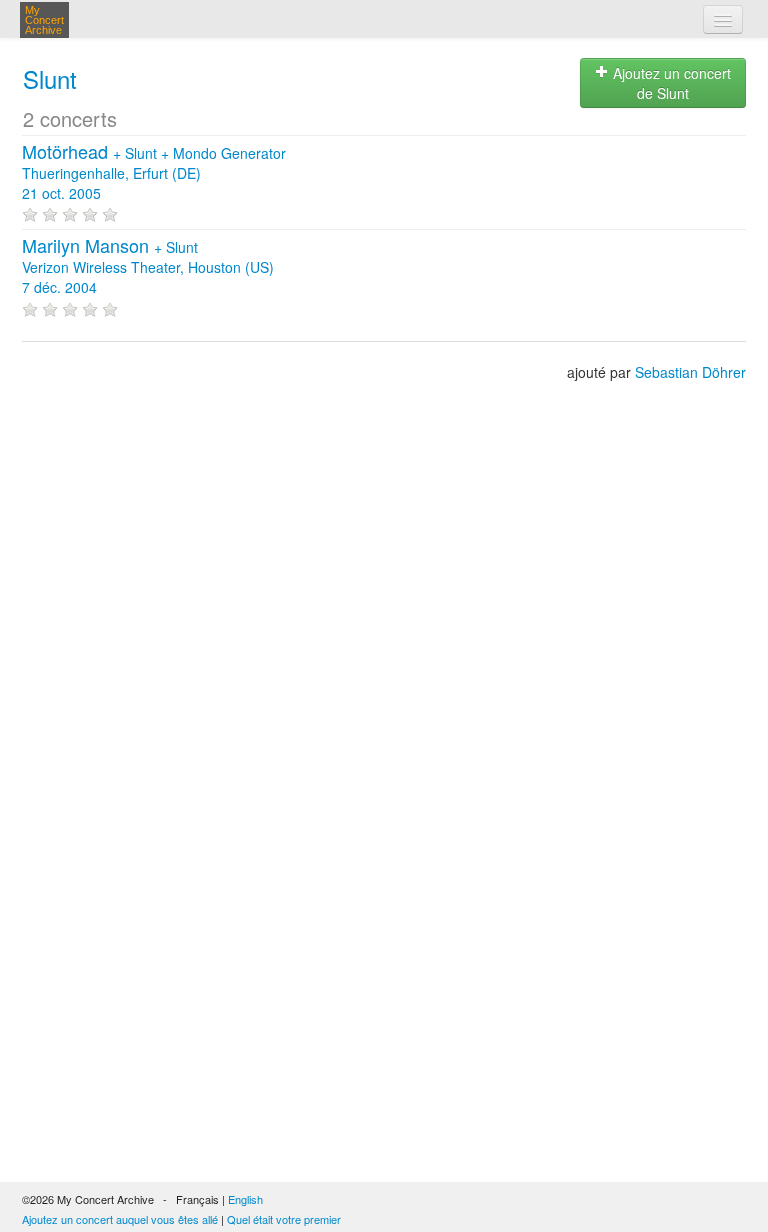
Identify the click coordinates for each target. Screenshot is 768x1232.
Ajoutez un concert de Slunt (670, 83)
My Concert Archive (44, 20)
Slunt (50, 78)
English (245, 1199)
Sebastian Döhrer (690, 372)
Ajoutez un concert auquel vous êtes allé (120, 1219)
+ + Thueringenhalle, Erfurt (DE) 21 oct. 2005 (154, 173)
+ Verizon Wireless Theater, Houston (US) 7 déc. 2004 (148, 267)
